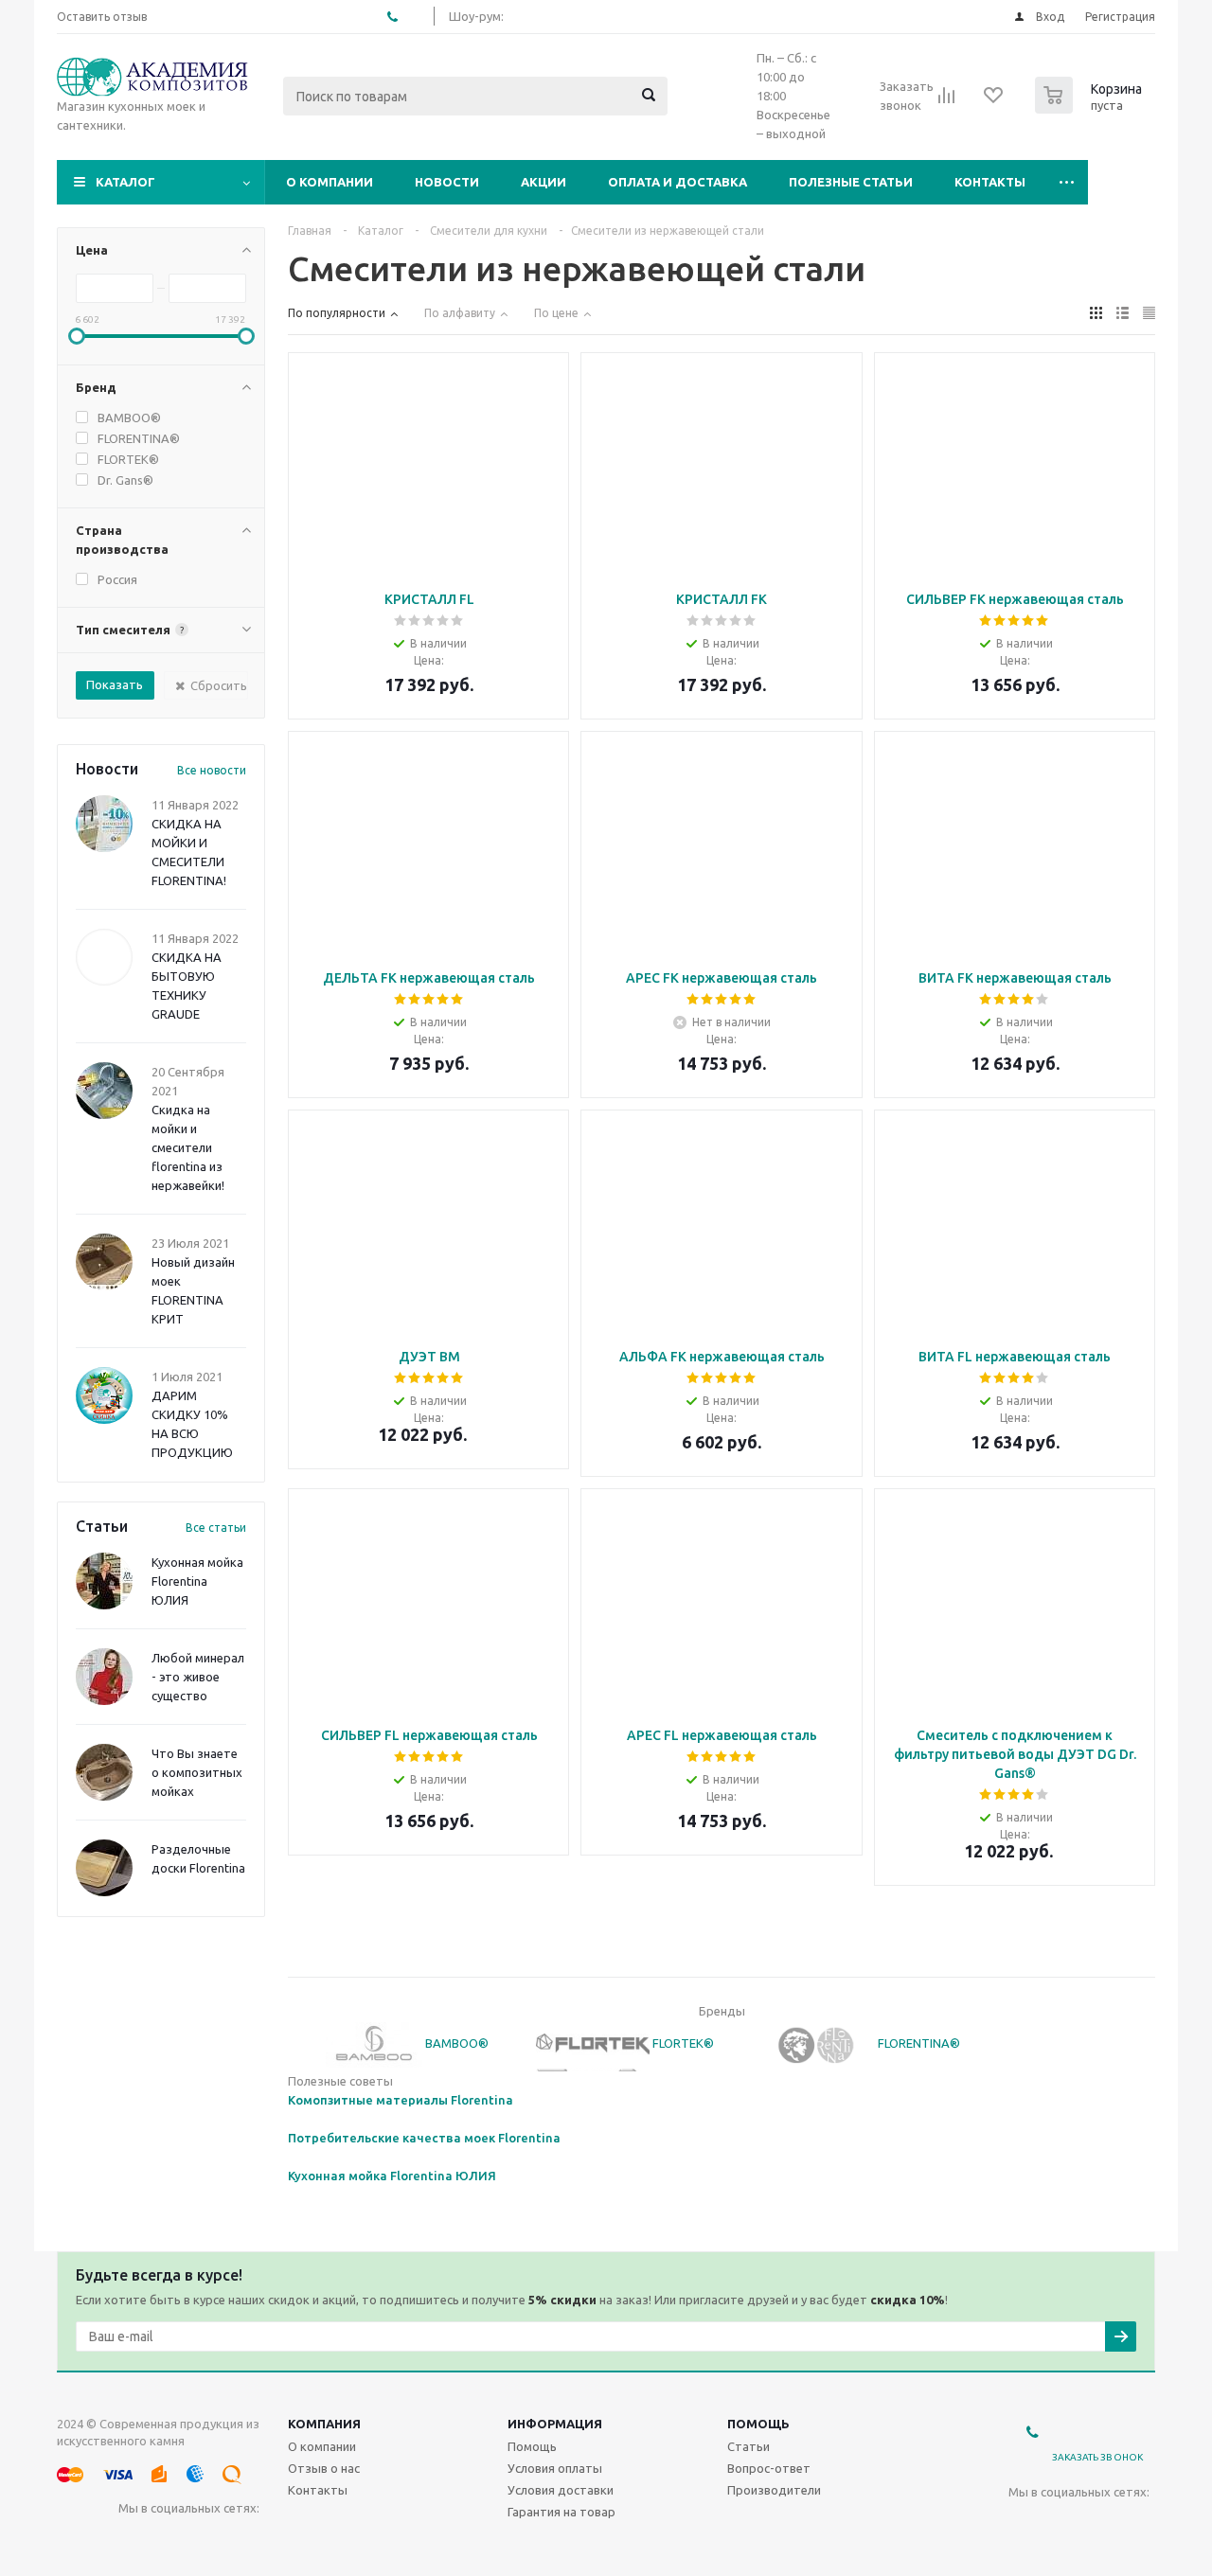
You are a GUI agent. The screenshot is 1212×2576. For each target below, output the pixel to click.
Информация (555, 2424)
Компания (324, 2424)
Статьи (749, 2446)
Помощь (758, 2424)
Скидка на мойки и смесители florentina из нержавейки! (188, 1147)
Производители (774, 2490)
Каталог (125, 182)
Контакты (990, 182)
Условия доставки (561, 2490)
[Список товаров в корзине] (1091, 108)
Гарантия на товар (561, 2512)
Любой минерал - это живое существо (198, 1677)
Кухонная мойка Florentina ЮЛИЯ (197, 1581)
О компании (330, 182)
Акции (544, 182)
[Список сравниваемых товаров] (947, 101)
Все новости (212, 770)
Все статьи (216, 1528)
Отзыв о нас (324, 2468)
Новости (447, 182)
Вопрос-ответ (769, 2468)
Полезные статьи (851, 182)
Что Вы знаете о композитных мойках (197, 1772)
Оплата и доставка (677, 182)
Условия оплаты (555, 2468)
